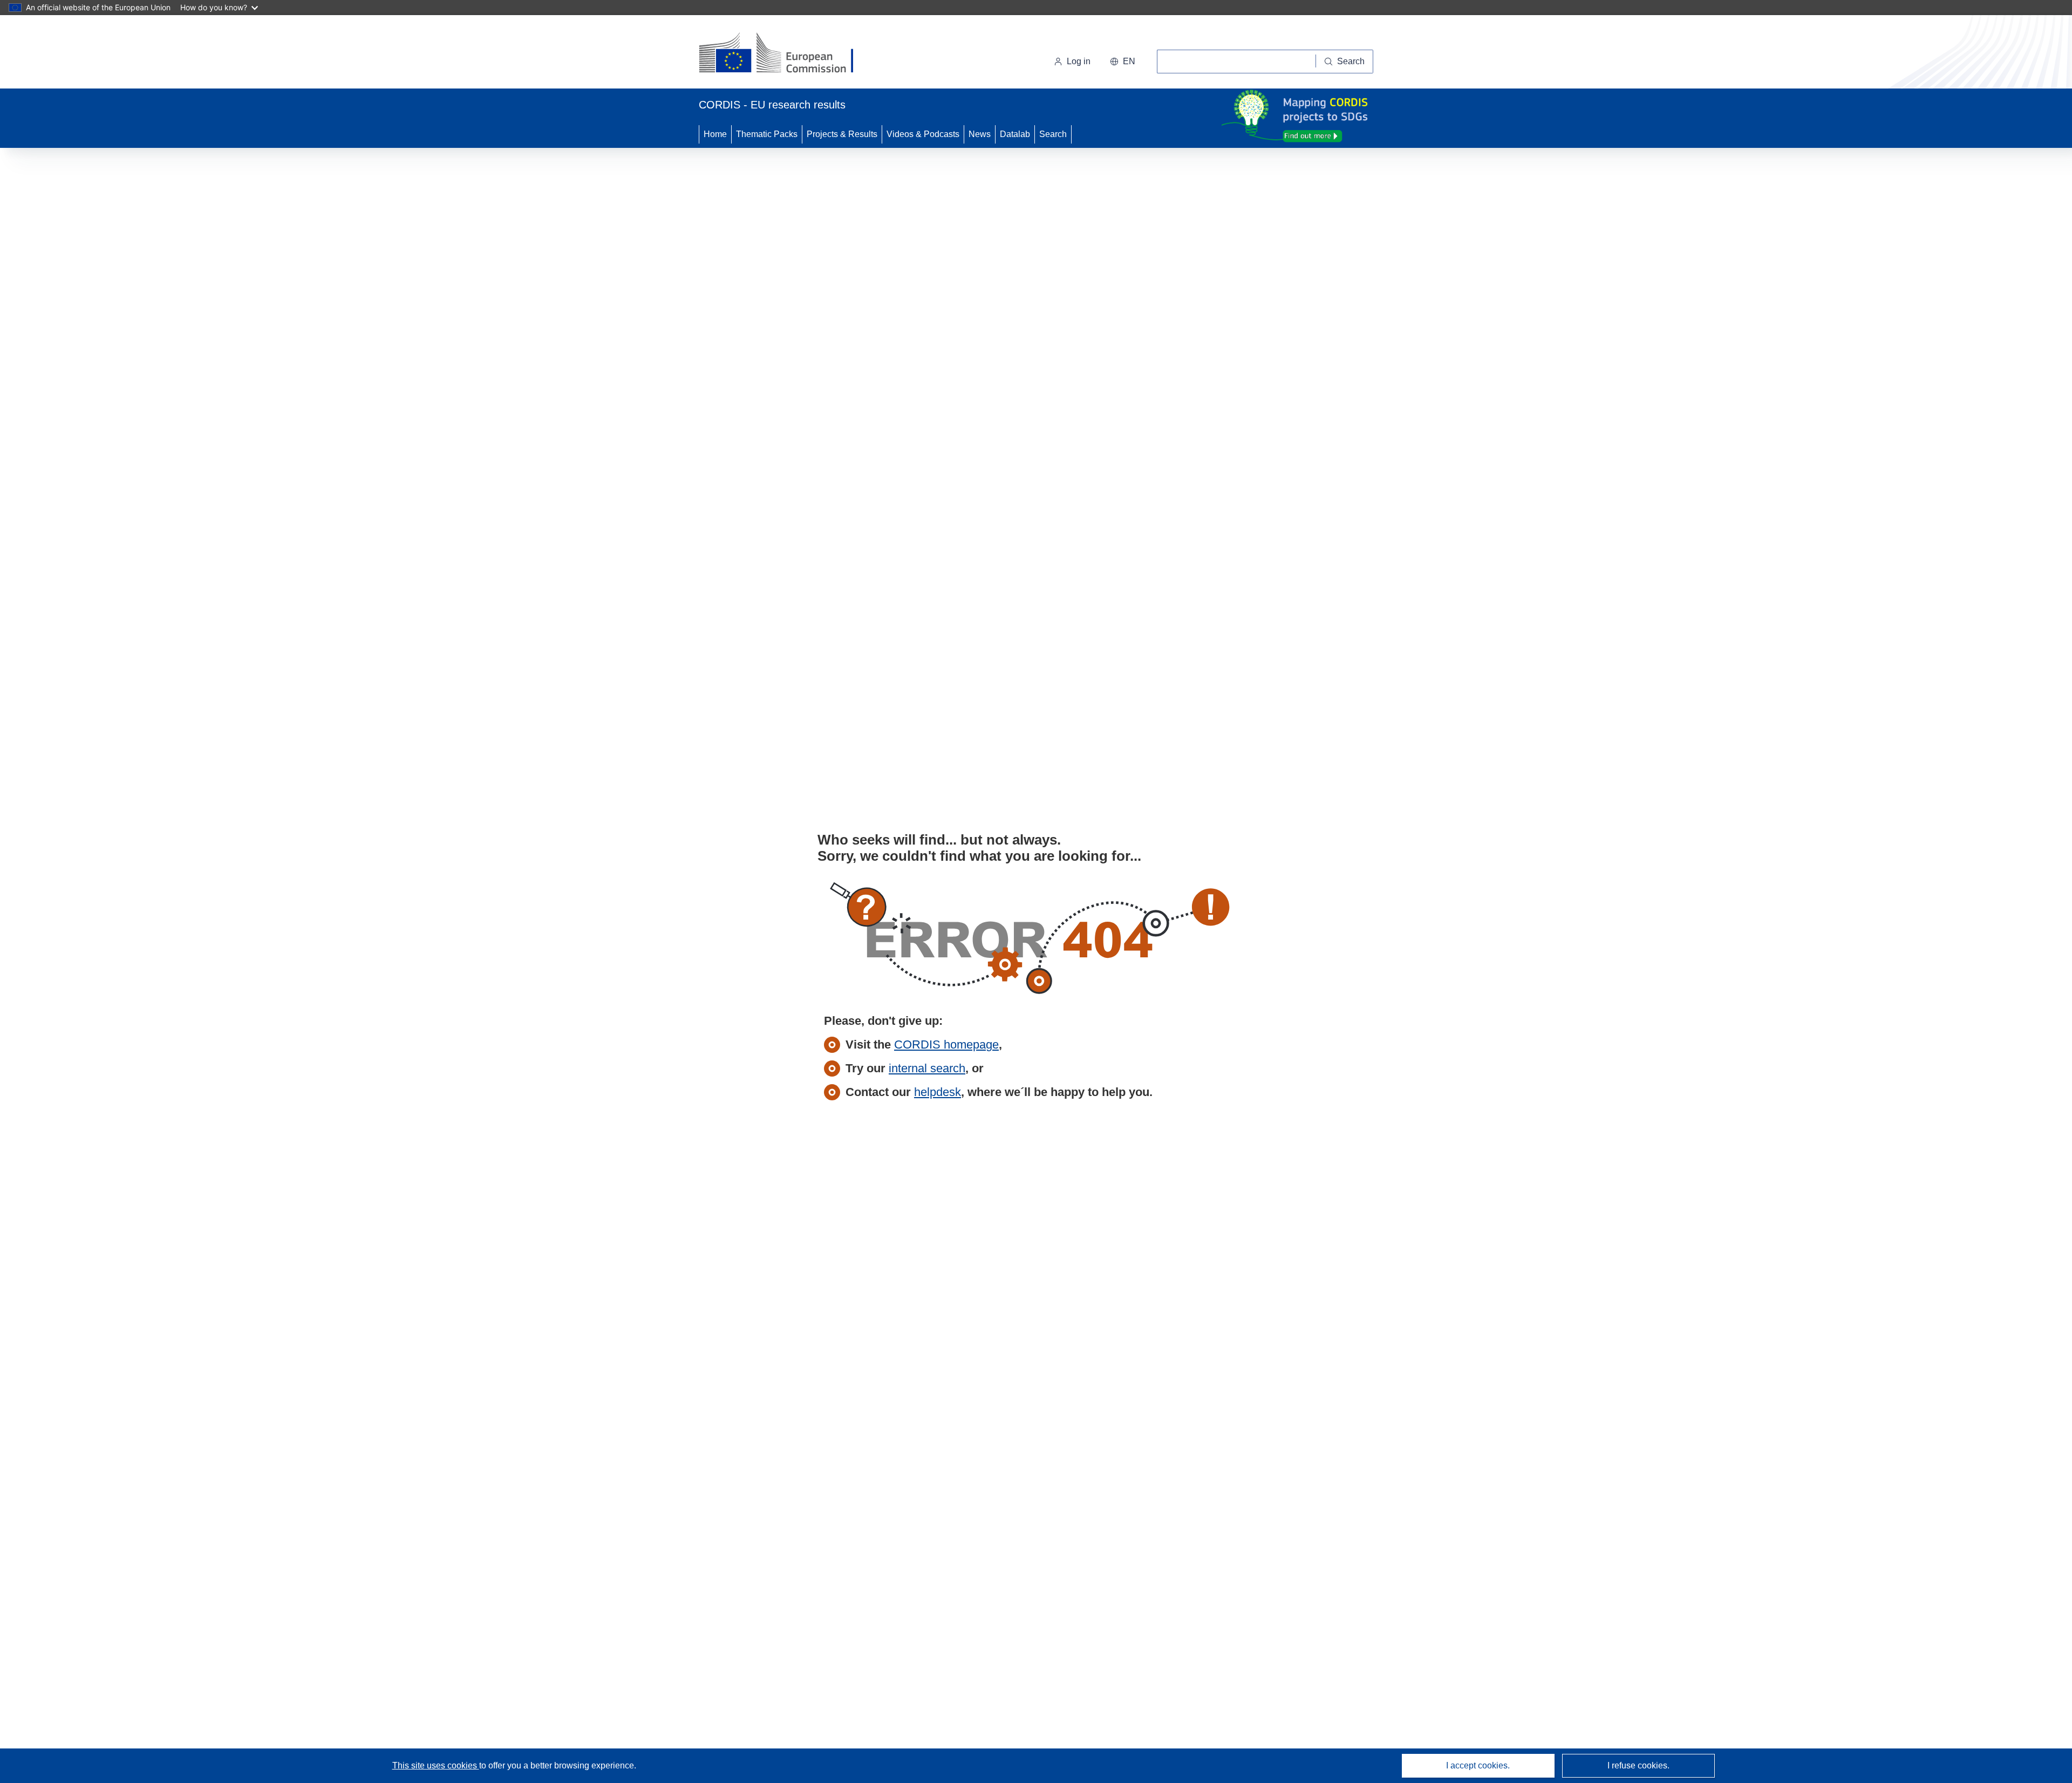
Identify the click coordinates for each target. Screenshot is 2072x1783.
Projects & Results (842, 134)
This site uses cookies (436, 1765)
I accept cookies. (1478, 1765)
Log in (1079, 61)
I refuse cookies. (1638, 1765)
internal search (927, 1068)
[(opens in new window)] (786, 54)
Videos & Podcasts (923, 134)
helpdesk (938, 1092)
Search (1053, 134)
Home (715, 134)
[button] (1123, 62)
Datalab (1015, 134)
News (980, 134)
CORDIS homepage (946, 1044)
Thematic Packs (767, 134)
